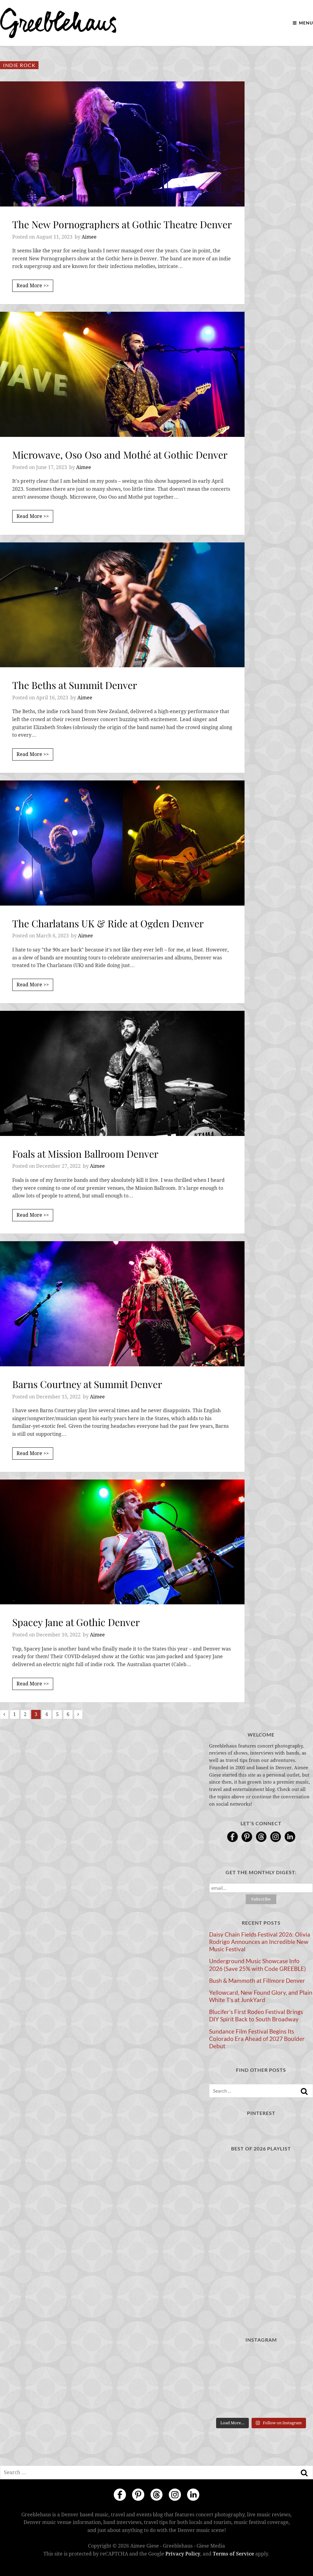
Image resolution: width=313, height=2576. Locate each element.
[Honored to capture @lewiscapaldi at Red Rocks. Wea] (261, 2404)
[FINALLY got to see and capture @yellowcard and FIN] (225, 2404)
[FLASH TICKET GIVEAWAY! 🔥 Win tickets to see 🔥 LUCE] (261, 2382)
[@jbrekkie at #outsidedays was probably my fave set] (297, 2360)
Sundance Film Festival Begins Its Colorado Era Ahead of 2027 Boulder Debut (257, 2039)
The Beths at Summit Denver (75, 685)
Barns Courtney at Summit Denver (87, 1384)
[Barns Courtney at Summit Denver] (122, 1304)
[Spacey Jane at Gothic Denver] (122, 1542)
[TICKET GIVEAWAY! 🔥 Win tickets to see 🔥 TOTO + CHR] (261, 2360)
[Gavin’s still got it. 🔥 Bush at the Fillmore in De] (297, 2382)
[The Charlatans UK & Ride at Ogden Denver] (122, 843)
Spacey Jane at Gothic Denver (76, 1622)
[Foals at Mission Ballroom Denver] (122, 1073)
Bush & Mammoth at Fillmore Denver (257, 1981)
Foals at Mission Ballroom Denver (85, 1154)
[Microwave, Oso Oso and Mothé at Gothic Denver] (122, 374)
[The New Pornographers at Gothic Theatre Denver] (122, 144)
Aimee (89, 237)
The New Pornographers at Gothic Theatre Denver (122, 224)
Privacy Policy (183, 2554)
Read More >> (33, 286)
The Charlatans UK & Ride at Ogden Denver (108, 923)
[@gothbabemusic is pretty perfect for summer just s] (225, 2360)
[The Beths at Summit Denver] (122, 605)
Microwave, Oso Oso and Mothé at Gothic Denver (120, 454)
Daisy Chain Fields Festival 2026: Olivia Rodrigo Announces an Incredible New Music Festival (260, 1942)
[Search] (304, 2091)
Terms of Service (233, 2554)
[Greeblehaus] (58, 23)
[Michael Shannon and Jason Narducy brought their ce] (225, 2382)
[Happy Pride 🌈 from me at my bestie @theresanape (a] (297, 2404)
